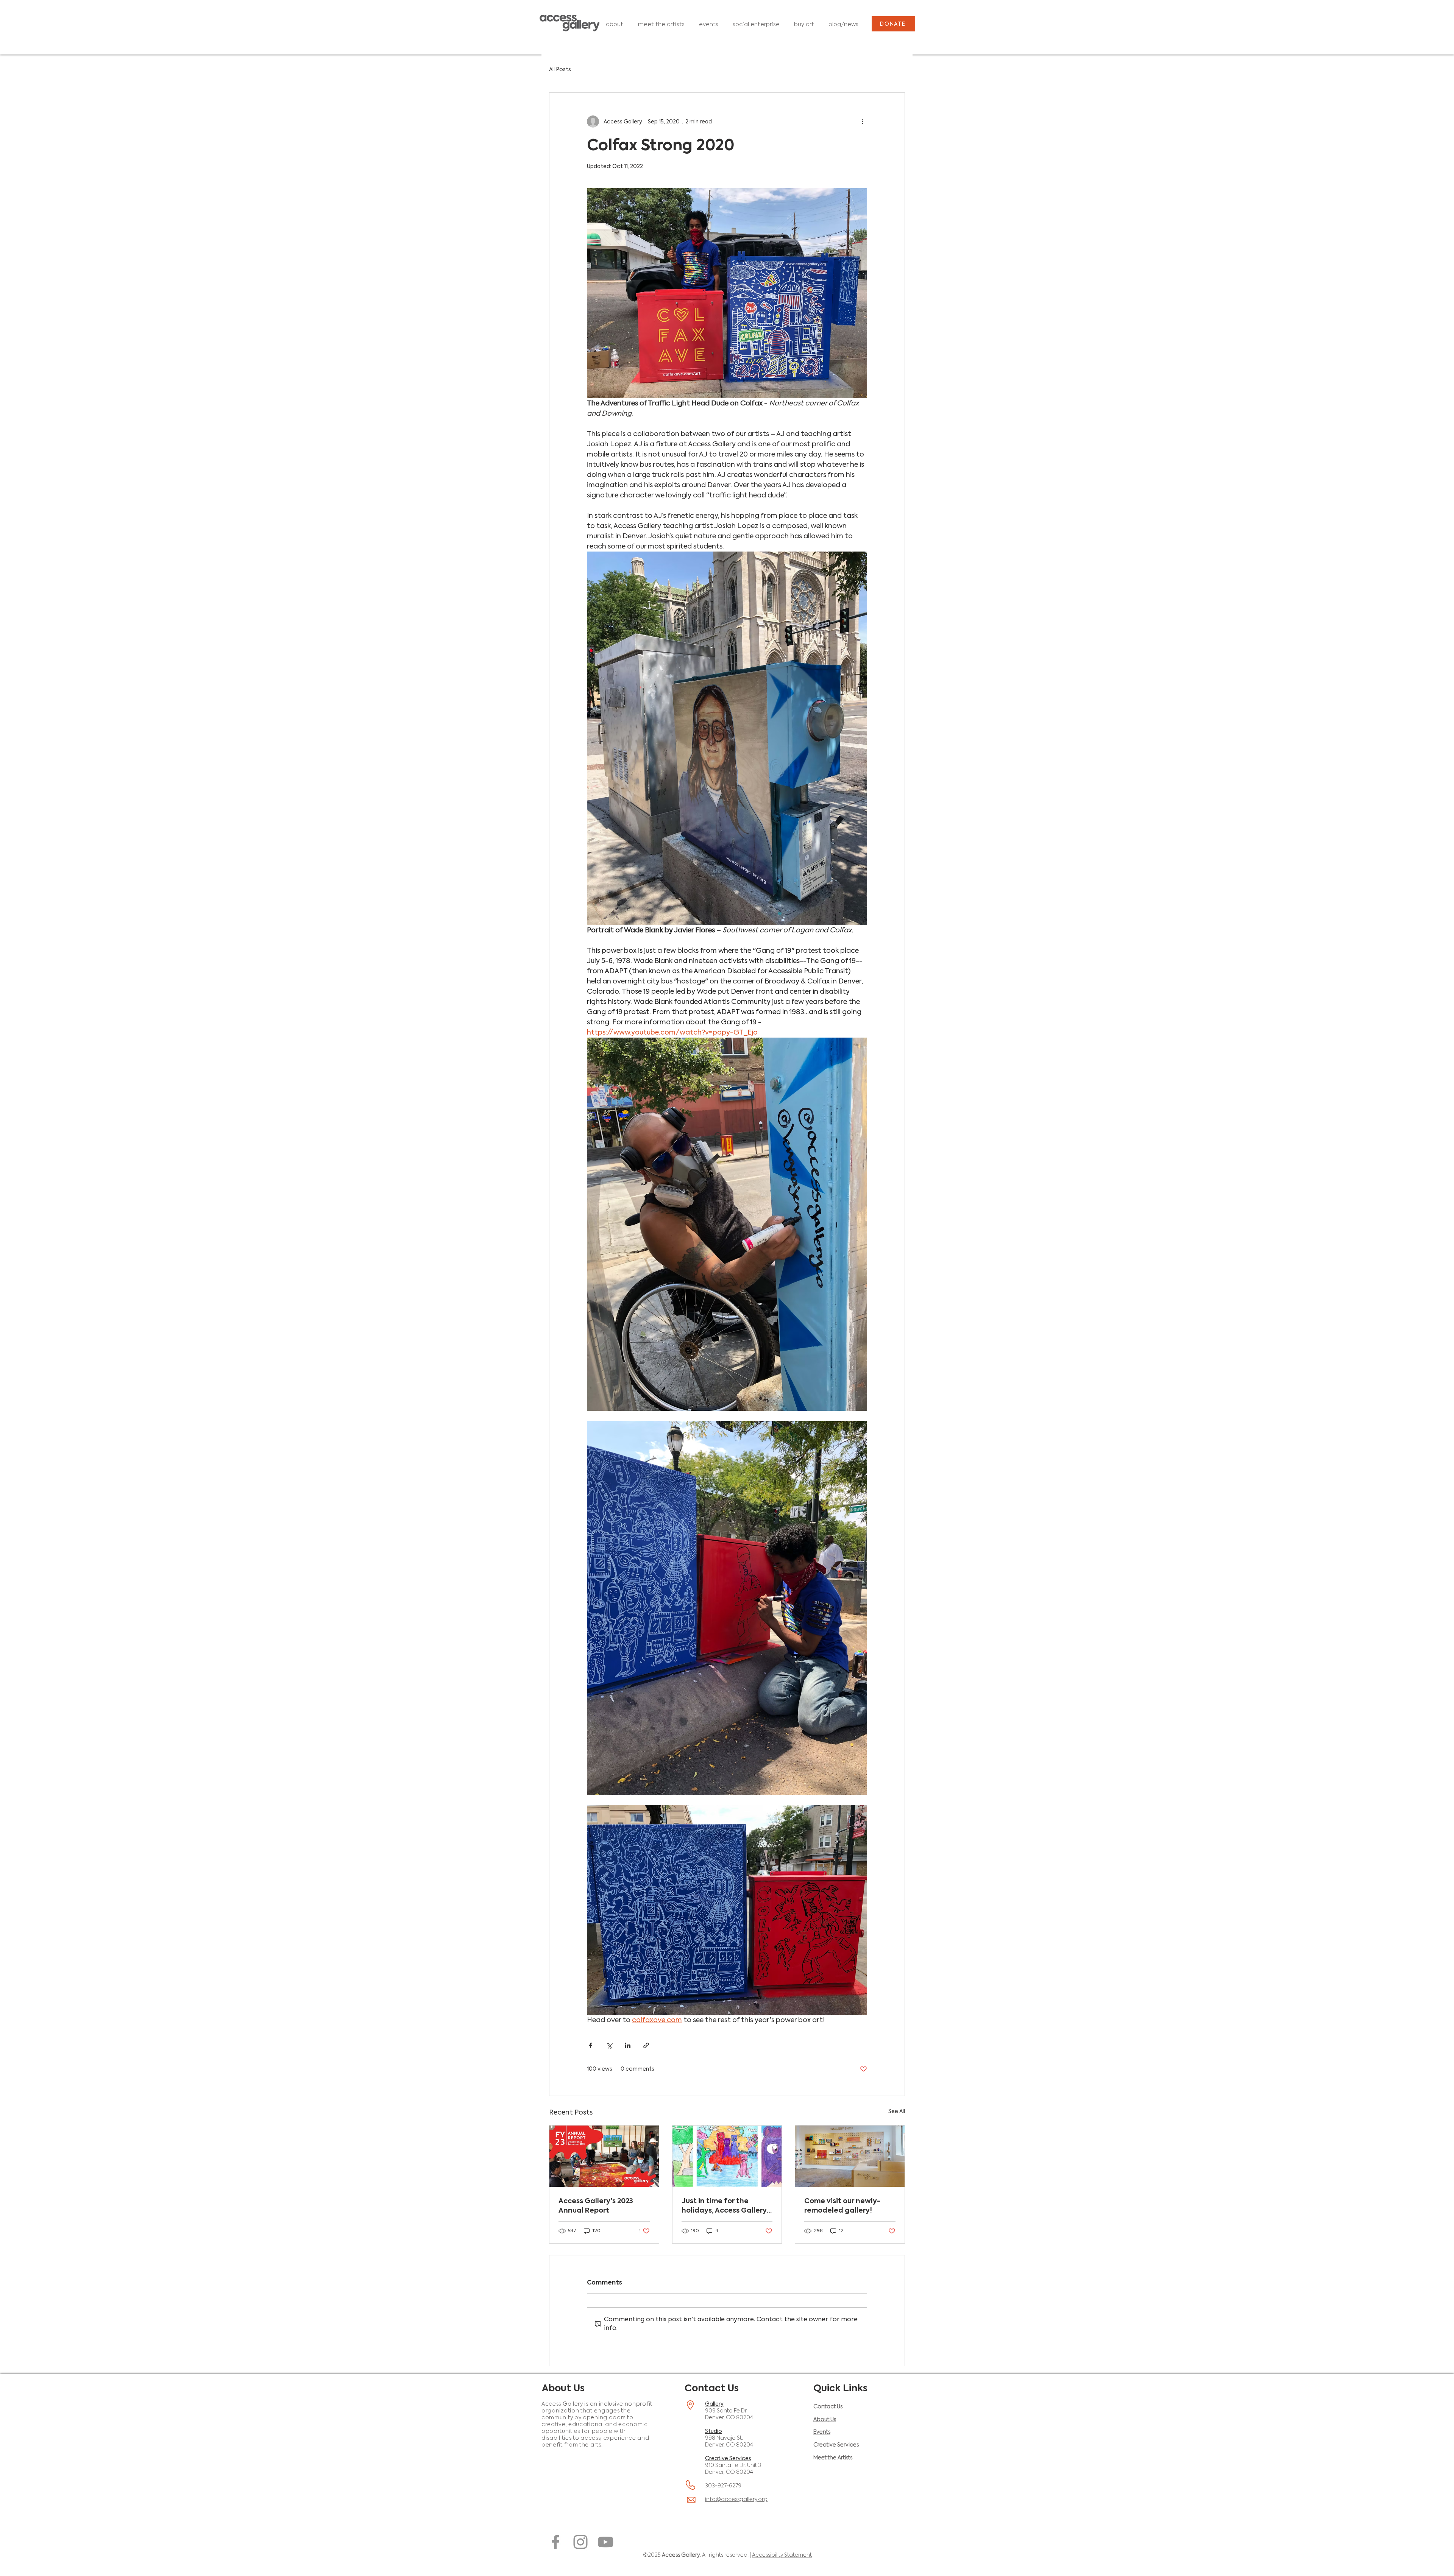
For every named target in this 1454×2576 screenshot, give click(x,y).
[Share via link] (646, 2045)
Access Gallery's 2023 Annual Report (596, 2205)
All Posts (560, 69)
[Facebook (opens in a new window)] (555, 2542)
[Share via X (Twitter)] (609, 2045)
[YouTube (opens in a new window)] (605, 2542)
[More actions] (863, 122)
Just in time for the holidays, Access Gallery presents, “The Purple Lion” (724, 2205)
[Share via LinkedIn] (628, 2045)
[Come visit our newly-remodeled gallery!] (850, 2156)
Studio (714, 2431)
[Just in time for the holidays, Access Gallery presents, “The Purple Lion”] (727, 2156)
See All (897, 2111)
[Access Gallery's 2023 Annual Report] (604, 2156)
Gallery (714, 2404)
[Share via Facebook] (590, 2045)
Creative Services (728, 2458)
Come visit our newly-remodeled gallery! (842, 2205)
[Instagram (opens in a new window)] (580, 2542)
